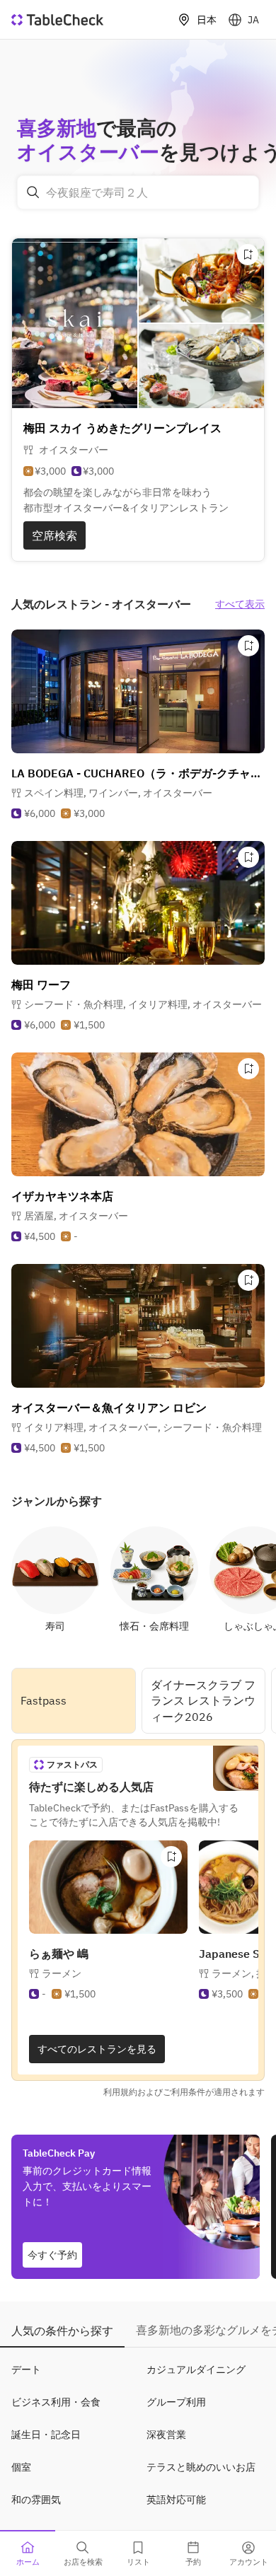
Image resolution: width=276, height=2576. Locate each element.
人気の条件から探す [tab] (62, 2331)
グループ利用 (176, 2402)
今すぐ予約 (52, 2255)
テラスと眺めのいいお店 (201, 2467)
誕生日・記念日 (46, 2435)
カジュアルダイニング (196, 2369)
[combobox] (138, 192)
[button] (118, 793)
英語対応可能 (176, 2500)
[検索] (33, 192)
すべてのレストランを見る (97, 2049)
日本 (207, 20)
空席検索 (54, 535)
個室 (21, 2467)
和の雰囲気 (36, 2500)
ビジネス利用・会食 (56, 2402)
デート (26, 2369)
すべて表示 (240, 604)
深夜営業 (166, 2435)
